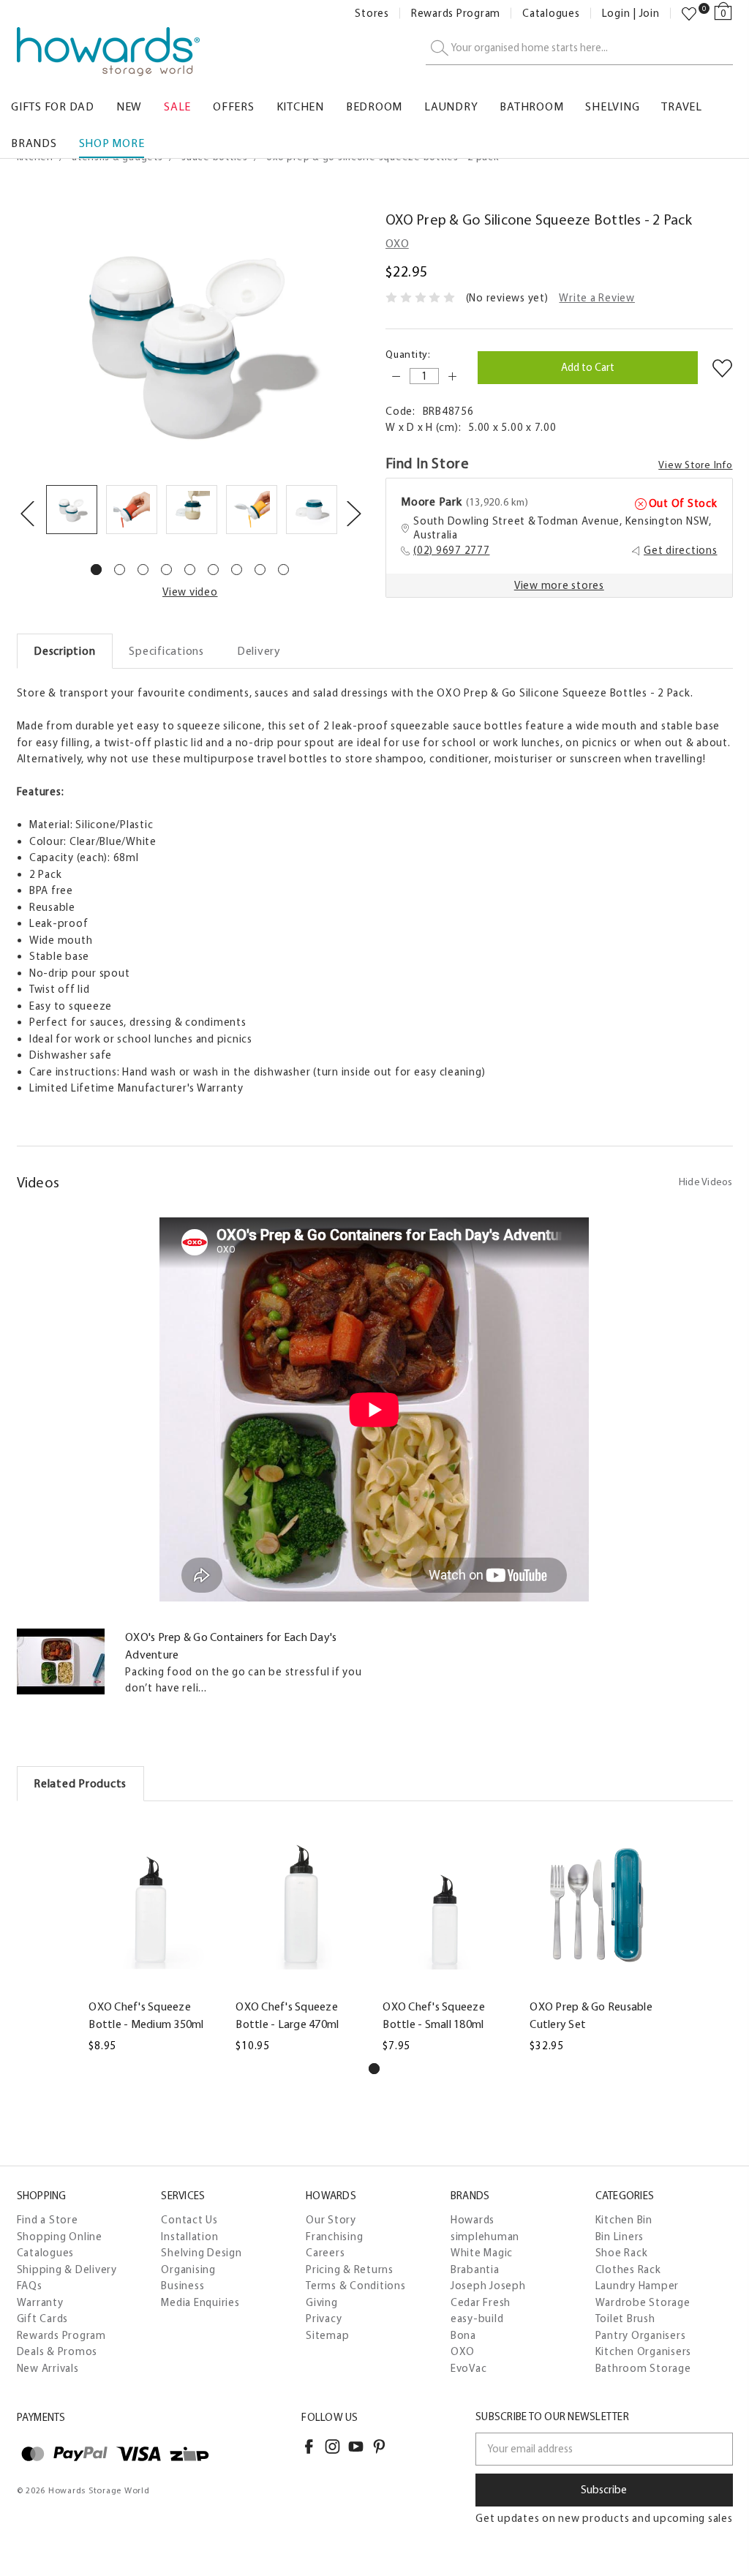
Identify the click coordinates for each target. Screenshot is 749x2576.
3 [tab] (143, 570)
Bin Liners (620, 2237)
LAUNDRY (451, 106)
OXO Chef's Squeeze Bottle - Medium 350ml (146, 2015)
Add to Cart (154, 1983)
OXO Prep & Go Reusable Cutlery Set (591, 2015)
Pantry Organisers (641, 2335)
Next (353, 512)
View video (190, 592)
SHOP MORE (112, 143)
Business (182, 2286)
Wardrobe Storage (643, 2302)
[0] (689, 14)
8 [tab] (260, 570)
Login (616, 14)
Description (64, 651)
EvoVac (469, 2368)
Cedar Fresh (481, 2302)
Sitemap (327, 2335)
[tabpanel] (72, 512)
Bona (463, 2335)
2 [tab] (120, 570)
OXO (463, 2351)
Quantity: (408, 354)
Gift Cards (43, 2318)
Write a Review (597, 298)
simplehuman (485, 2237)
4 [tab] (166, 570)
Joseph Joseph (488, 2286)
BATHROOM (531, 106)
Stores (372, 14)
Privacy (324, 2318)
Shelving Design (201, 2253)
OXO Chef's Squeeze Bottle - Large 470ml (287, 2015)
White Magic (482, 2253)
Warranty (40, 2302)
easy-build (477, 2318)
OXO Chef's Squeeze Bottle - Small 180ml (434, 2015)
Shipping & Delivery (67, 2269)
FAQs (30, 2286)
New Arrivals (48, 2368)
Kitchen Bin (624, 2220)
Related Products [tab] (80, 1783)
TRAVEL (682, 106)
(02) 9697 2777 (452, 550)
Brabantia (475, 2269)
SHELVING (612, 106)
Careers (325, 2253)
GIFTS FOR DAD (53, 106)
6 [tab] (213, 570)
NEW (129, 106)
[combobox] (579, 49)
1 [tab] (96, 570)
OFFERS (234, 106)
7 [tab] (237, 570)
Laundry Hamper (637, 2286)
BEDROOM (374, 106)
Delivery (259, 651)
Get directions (681, 550)
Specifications (166, 651)
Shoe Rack (622, 2253)
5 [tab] (190, 570)
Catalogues (551, 14)
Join (650, 14)
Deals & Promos (57, 2351)
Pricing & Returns (350, 2269)
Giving (322, 2302)
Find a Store (48, 2220)
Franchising (334, 2237)
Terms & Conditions (356, 2286)
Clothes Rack (628, 2269)
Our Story (331, 2220)
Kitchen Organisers (644, 2351)
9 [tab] (283, 570)
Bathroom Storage (643, 2368)
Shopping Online (60, 2237)
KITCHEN (300, 106)
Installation (189, 2237)
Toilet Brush (625, 2318)
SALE (177, 106)
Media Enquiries (200, 2302)
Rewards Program (456, 14)
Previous (27, 512)
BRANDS (34, 143)
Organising (188, 2269)
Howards (473, 2220)
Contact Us (189, 2220)
